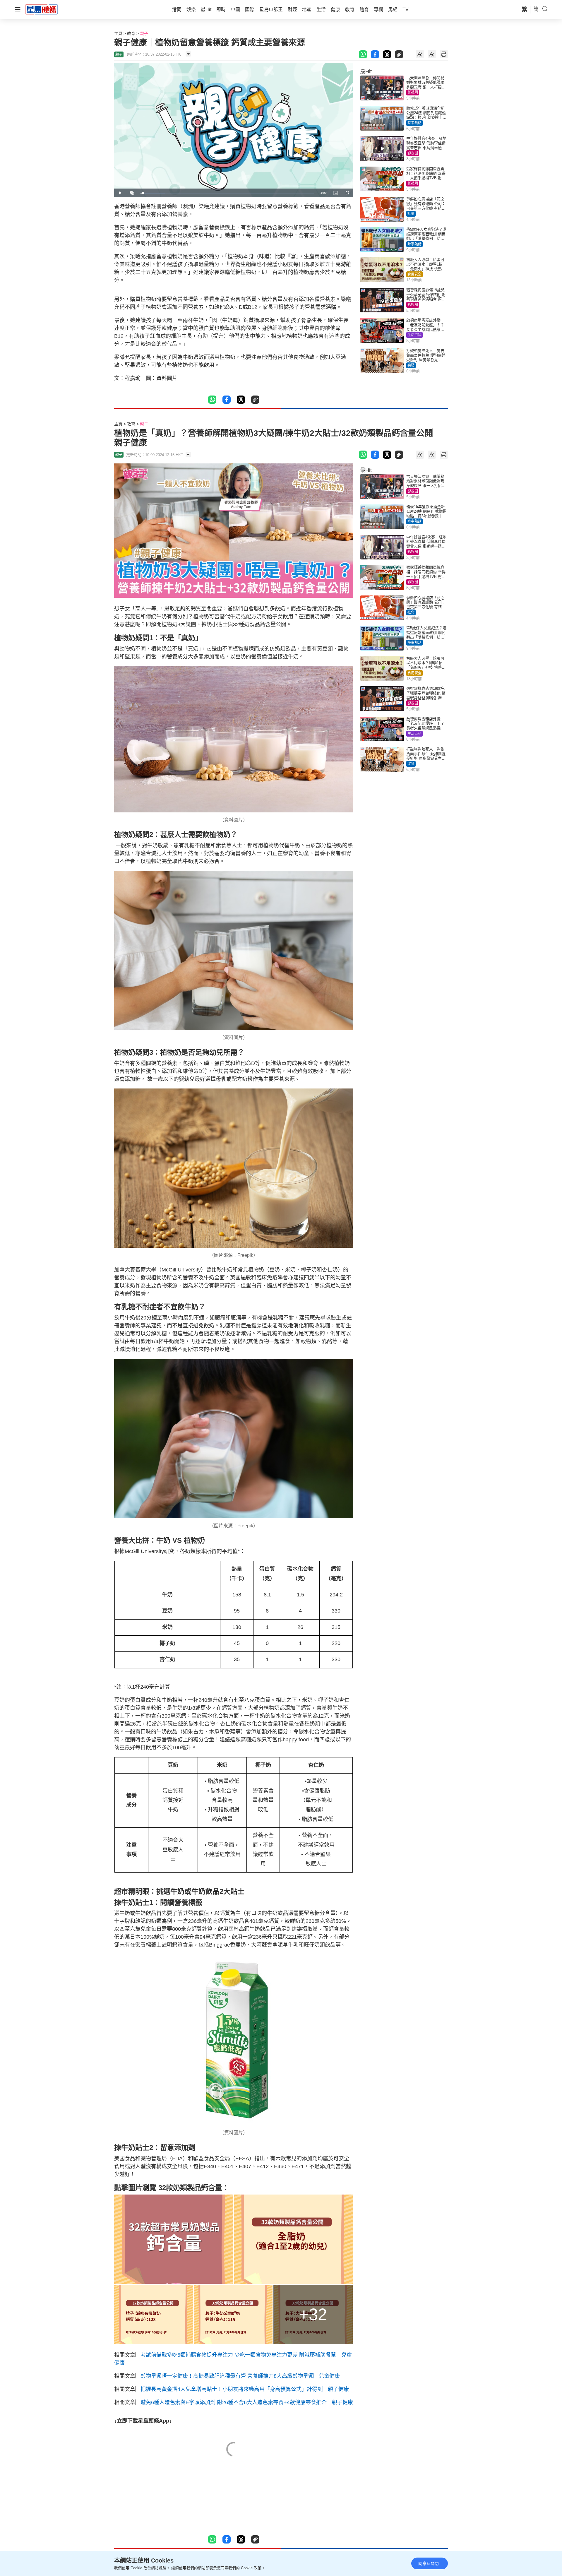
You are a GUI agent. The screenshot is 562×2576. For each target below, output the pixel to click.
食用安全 (414, 274)
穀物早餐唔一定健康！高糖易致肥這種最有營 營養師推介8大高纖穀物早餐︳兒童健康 (240, 2376)
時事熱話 (414, 123)
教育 (131, 33)
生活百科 (414, 335)
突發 (411, 365)
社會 (411, 214)
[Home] (42, 9)
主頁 (118, 33)
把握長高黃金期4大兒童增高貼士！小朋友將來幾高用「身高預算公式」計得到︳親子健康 (245, 2389)
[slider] (227, 193)
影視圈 (413, 93)
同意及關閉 (429, 2563)
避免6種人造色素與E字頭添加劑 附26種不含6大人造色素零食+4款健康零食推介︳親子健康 (247, 2402)
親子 (144, 33)
